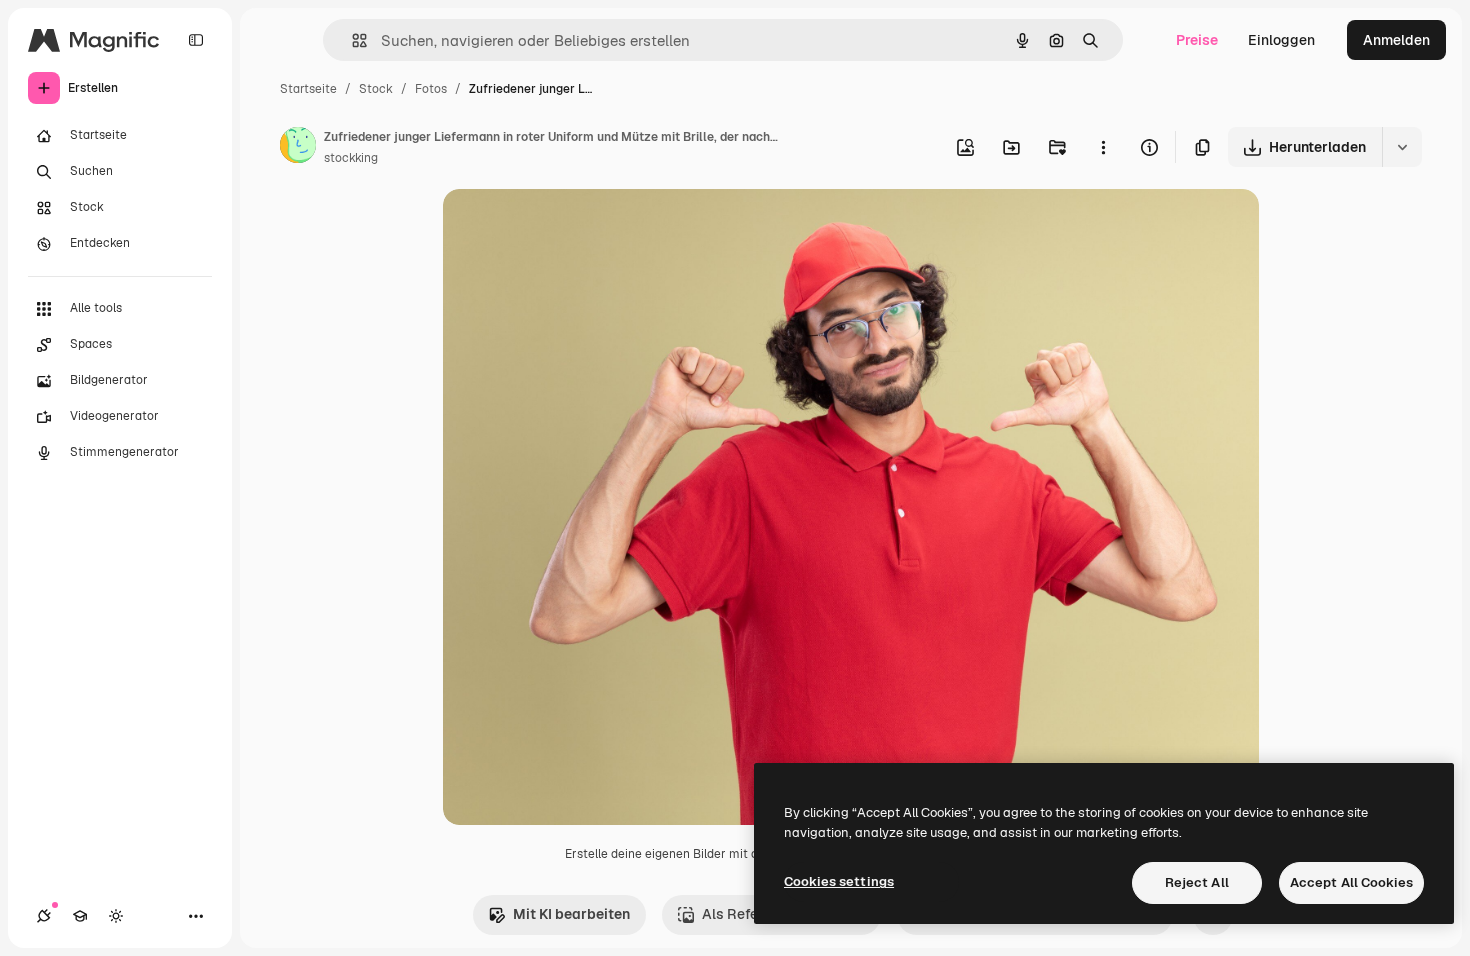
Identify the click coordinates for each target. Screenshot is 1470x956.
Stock (376, 89)
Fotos (431, 89)
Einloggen (1281, 40)
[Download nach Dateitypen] (1402, 147)
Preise (1197, 40)
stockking (351, 158)
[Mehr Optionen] (1103, 147)
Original (571, 227)
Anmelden (1396, 40)
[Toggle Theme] (116, 916)
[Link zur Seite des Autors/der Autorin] (298, 148)
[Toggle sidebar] (196, 40)
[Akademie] (80, 916)
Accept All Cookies (1351, 882)
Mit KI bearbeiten (571, 914)
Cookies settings (839, 881)
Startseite (308, 89)
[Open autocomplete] (351, 40)
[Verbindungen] (44, 916)
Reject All (1197, 882)
